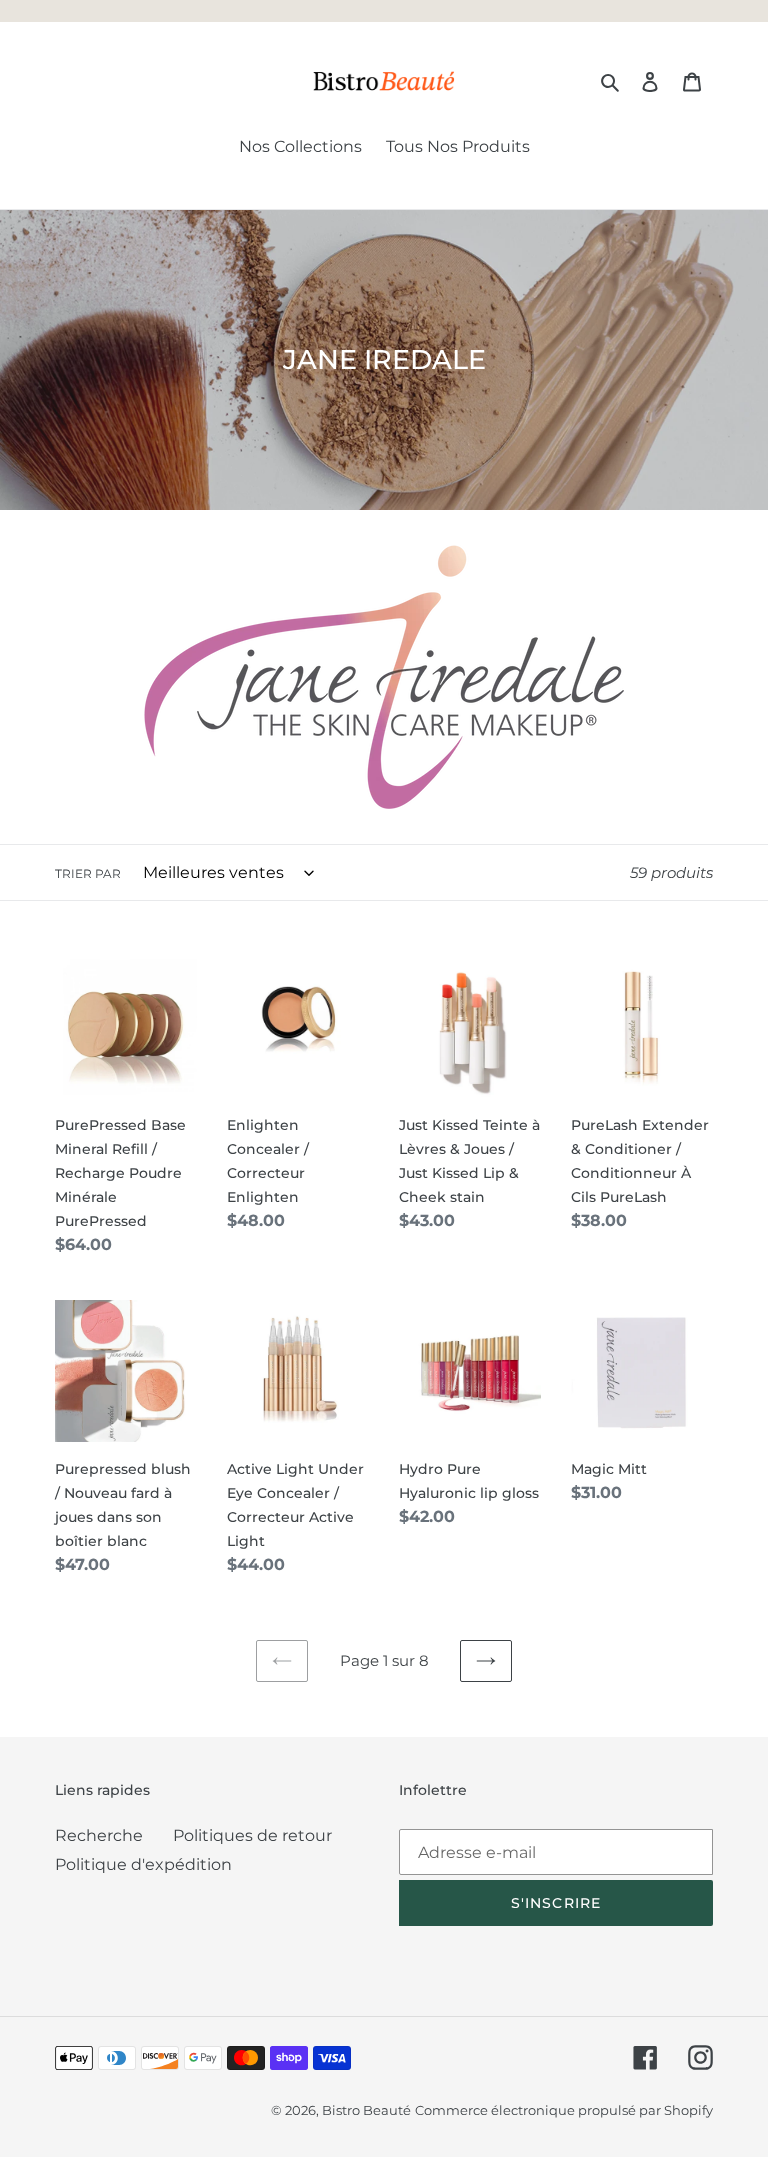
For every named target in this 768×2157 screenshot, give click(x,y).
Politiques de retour (252, 1835)
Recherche (99, 1835)
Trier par (88, 873)
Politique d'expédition (143, 1864)
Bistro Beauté (366, 2110)
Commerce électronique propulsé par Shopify (564, 2110)
